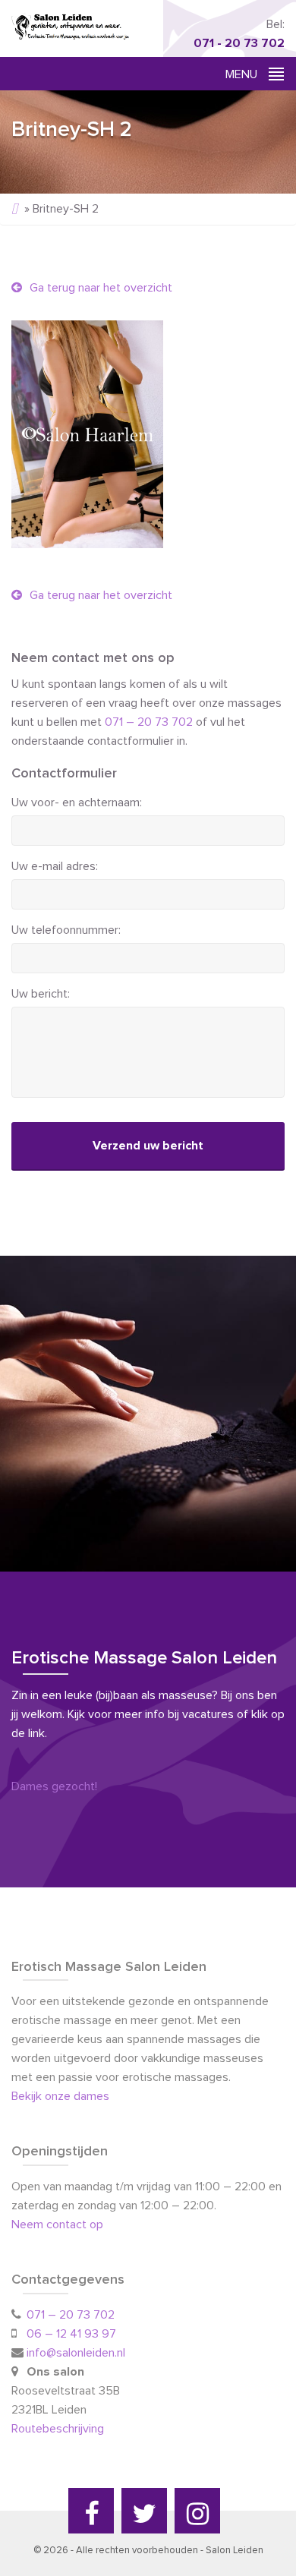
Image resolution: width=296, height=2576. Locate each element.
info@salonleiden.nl (76, 2353)
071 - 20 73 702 (239, 43)
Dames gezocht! (54, 1786)
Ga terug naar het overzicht (99, 288)
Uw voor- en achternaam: (77, 802)
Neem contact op (57, 2224)
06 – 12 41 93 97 (71, 2334)
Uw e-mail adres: (55, 866)
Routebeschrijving (59, 2429)
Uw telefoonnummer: (66, 930)
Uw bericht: (41, 994)
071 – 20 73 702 (149, 722)
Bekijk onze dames (60, 2096)
